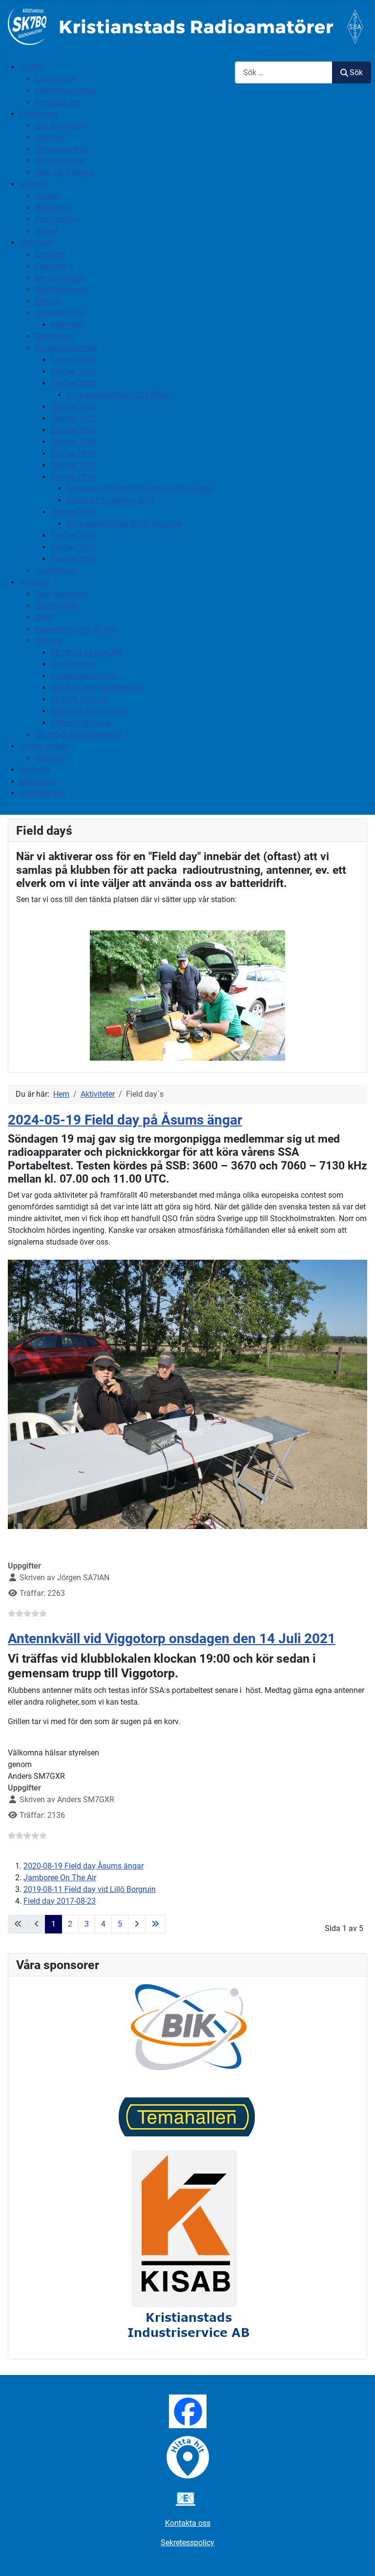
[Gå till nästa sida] (137, 1924)
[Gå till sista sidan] (155, 1924)
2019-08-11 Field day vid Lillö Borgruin (90, 1889)
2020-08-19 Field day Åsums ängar (83, 1866)
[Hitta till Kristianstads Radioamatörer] (188, 2457)
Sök (356, 72)
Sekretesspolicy (187, 2543)
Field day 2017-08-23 (60, 1901)
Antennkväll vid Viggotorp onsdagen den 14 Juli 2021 (172, 1639)
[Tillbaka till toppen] (358, 2558)
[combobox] (284, 72)
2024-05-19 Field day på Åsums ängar (125, 1120)
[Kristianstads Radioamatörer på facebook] (188, 2411)
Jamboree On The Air (60, 1878)
